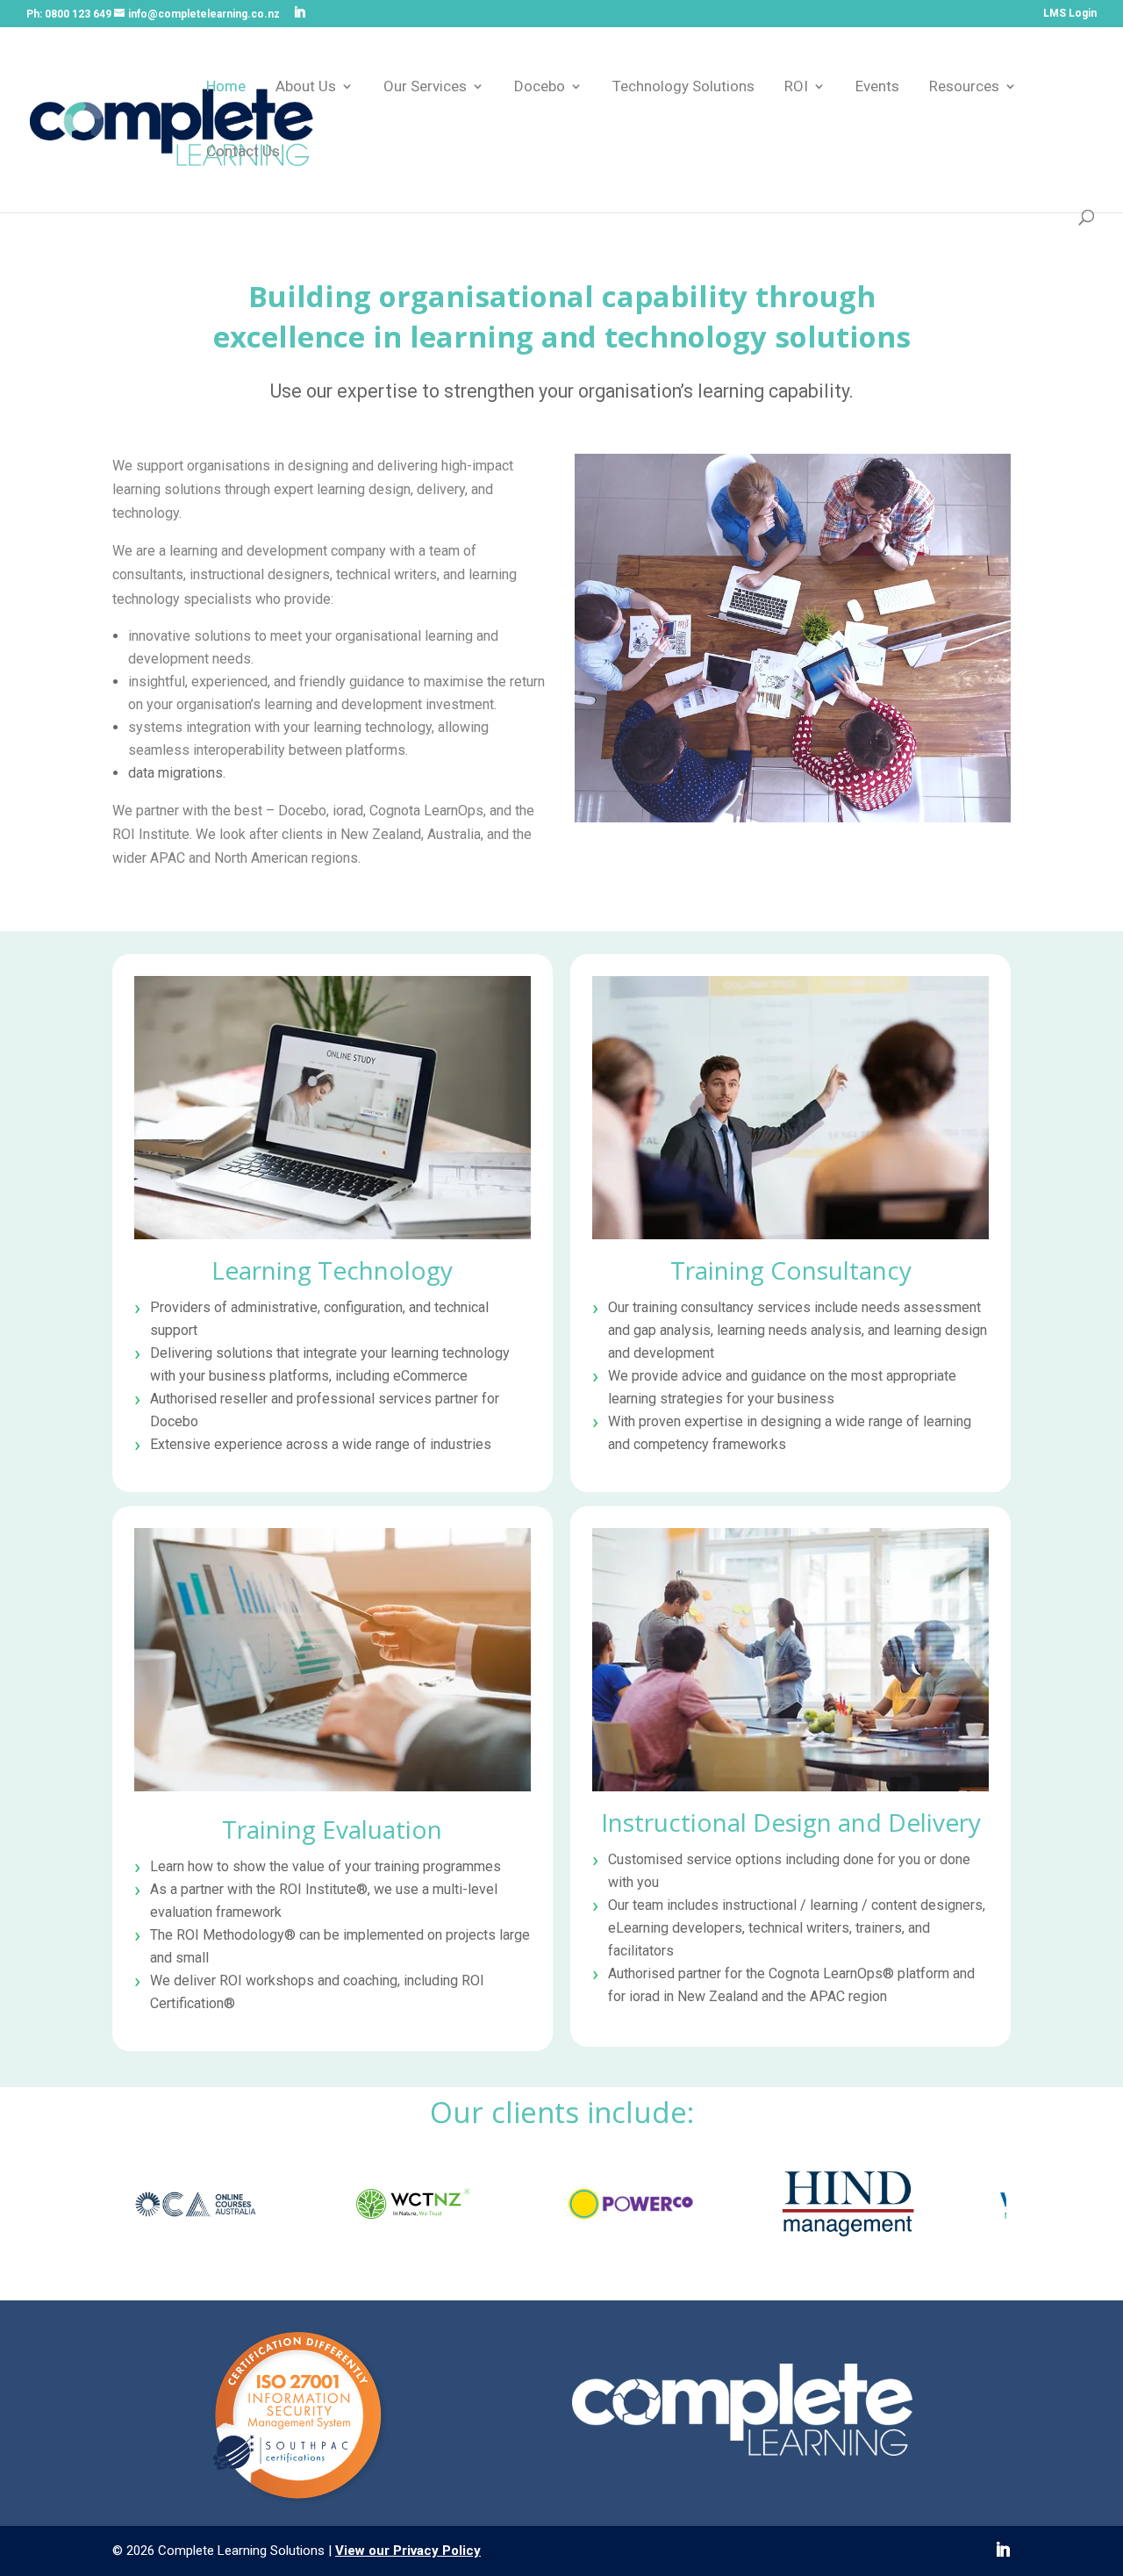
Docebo (540, 87)
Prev (135, 2207)
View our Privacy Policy (408, 2551)
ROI (796, 87)
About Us (306, 87)
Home (226, 87)
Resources (964, 87)
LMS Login (1070, 14)
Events (877, 87)
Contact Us (243, 152)
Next (988, 2207)
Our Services (425, 87)
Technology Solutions (683, 87)
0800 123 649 (78, 14)
